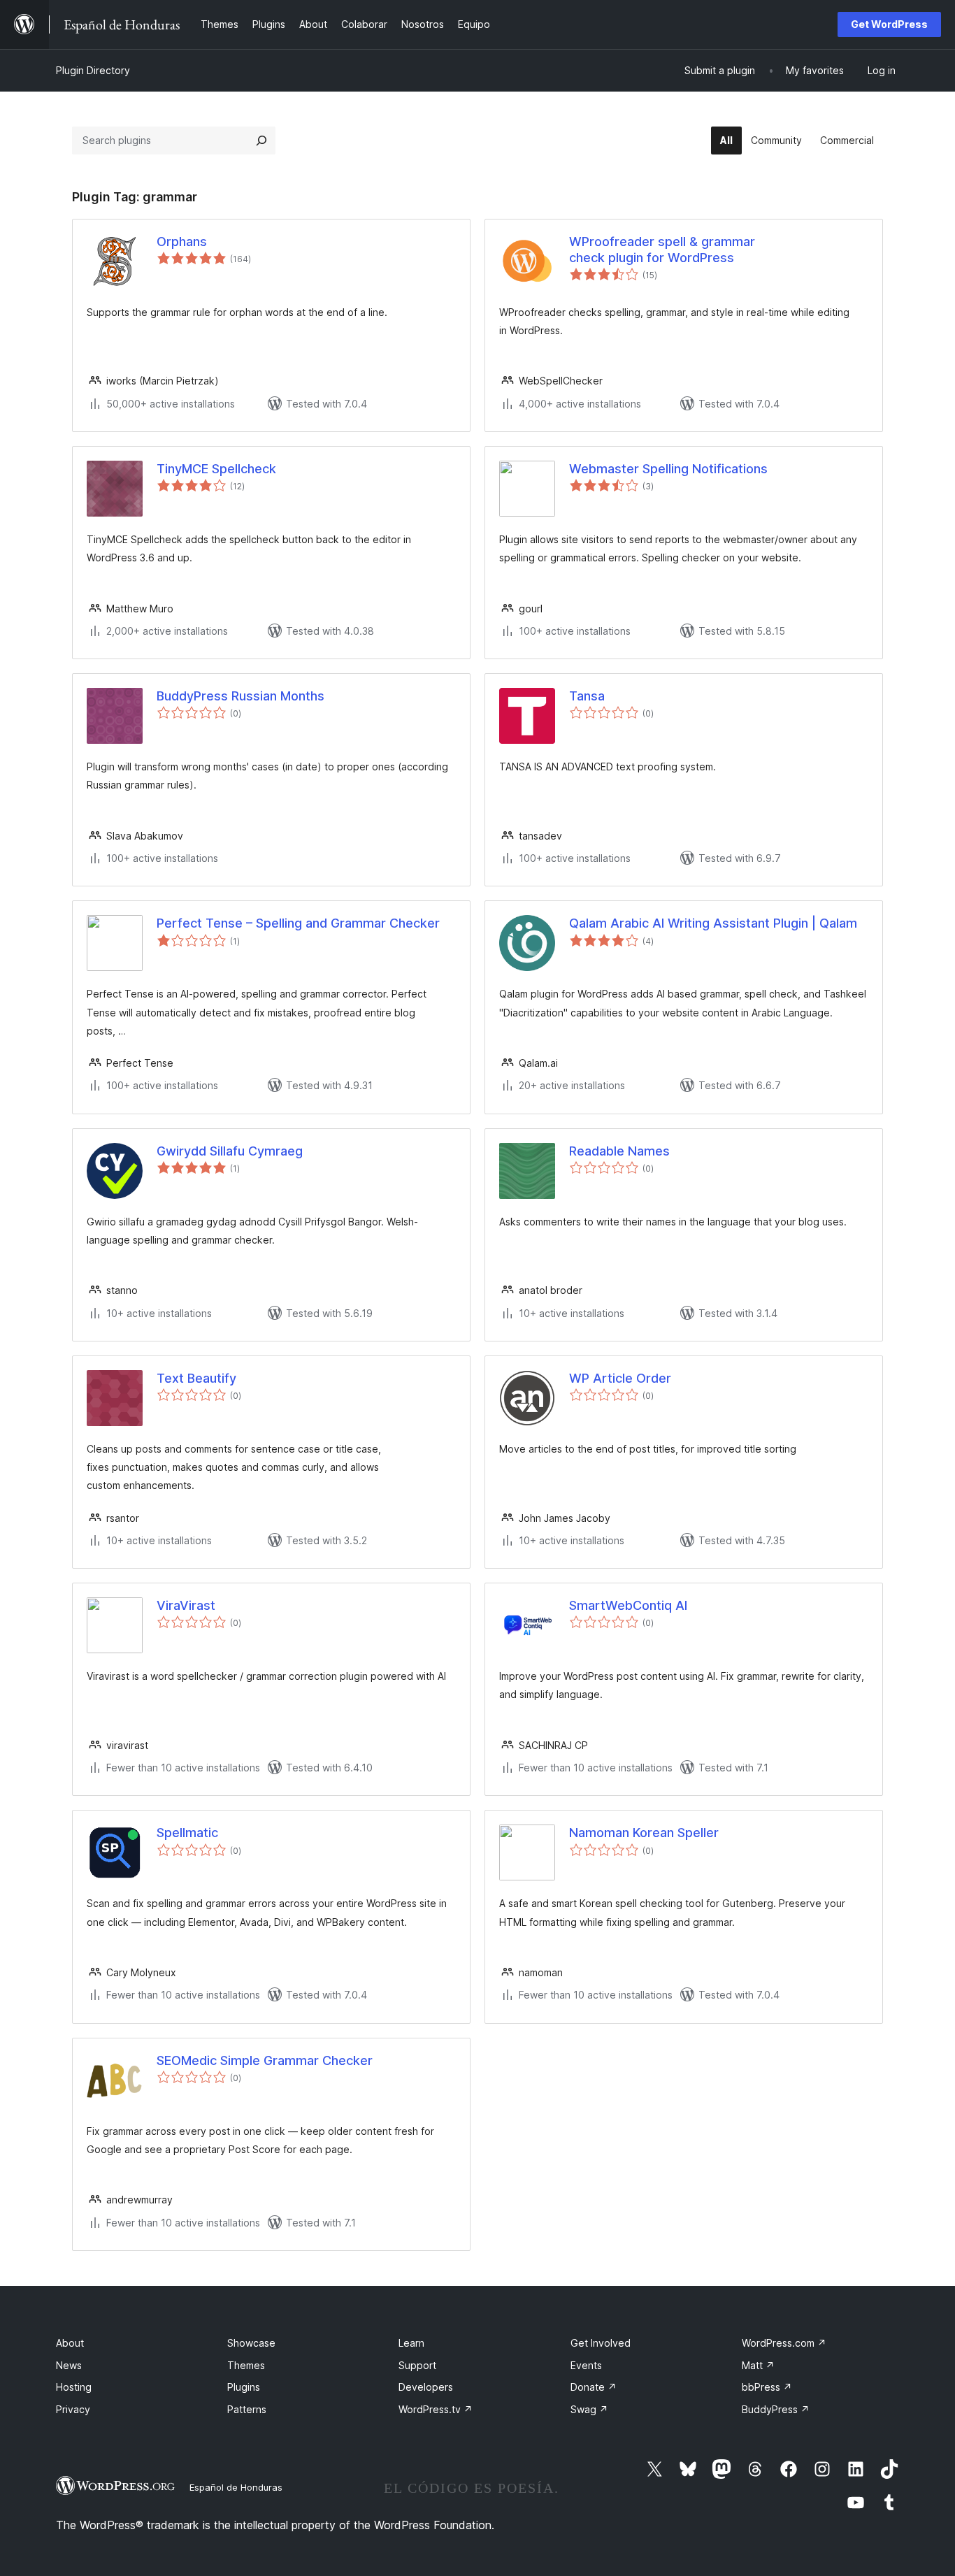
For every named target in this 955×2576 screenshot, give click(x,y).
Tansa (587, 696)
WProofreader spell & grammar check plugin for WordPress (662, 250)
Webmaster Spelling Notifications (668, 469)
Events (586, 2365)
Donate (594, 2387)
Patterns (247, 2409)
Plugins (244, 2387)
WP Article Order (620, 1378)
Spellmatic (187, 1833)
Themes (246, 2365)
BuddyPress (776, 2409)
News (69, 2365)
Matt (758, 2365)
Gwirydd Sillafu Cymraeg (230, 1151)
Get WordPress (889, 24)
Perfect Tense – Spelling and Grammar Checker (298, 923)
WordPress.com (784, 2343)
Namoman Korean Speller (644, 1833)
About (70, 2343)
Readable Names (619, 1151)
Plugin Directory (93, 70)
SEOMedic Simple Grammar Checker (265, 2060)
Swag (589, 2409)
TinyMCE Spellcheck (216, 469)
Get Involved (601, 2343)
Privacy (73, 2409)
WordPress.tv (436, 2409)
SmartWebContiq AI (628, 1605)
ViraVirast (186, 1605)
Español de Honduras (236, 2487)
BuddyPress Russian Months (240, 696)
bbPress (767, 2387)
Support (417, 2365)
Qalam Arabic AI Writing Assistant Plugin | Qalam (713, 923)
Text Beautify (196, 1378)
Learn (411, 2343)
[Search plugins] (261, 141)
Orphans (182, 242)
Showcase (251, 2343)
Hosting (74, 2387)
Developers (426, 2387)
